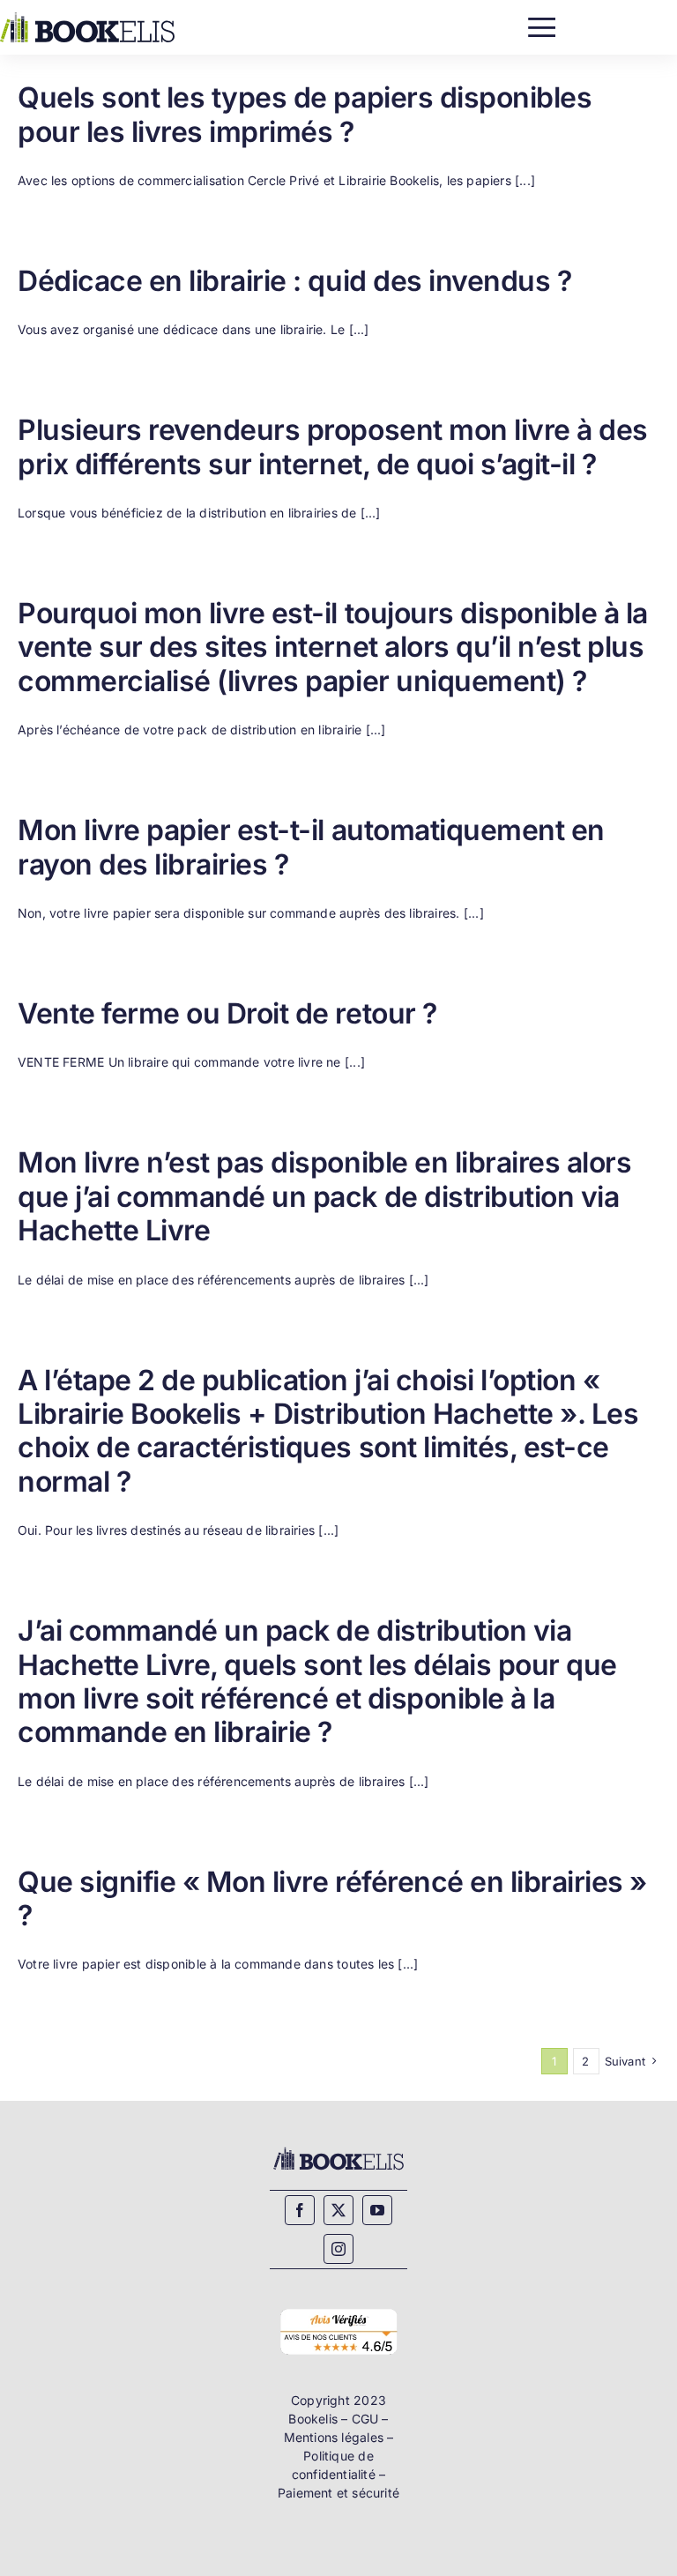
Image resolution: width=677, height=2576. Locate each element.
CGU (365, 2419)
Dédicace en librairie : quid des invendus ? (294, 281)
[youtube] (377, 2210)
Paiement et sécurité (338, 2493)
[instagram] (338, 2249)
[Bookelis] (87, 18)
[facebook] (300, 2210)
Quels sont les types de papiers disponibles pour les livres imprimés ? (305, 114)
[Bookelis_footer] (338, 2151)
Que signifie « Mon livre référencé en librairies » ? (332, 1898)
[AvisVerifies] (338, 2310)
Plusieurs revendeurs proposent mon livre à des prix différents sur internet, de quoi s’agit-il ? (333, 447)
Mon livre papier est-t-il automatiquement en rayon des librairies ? (311, 847)
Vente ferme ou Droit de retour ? (227, 1013)
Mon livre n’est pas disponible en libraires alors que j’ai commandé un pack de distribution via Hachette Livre (324, 1196)
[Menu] (542, 23)
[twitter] (338, 2210)
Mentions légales (334, 2437)
